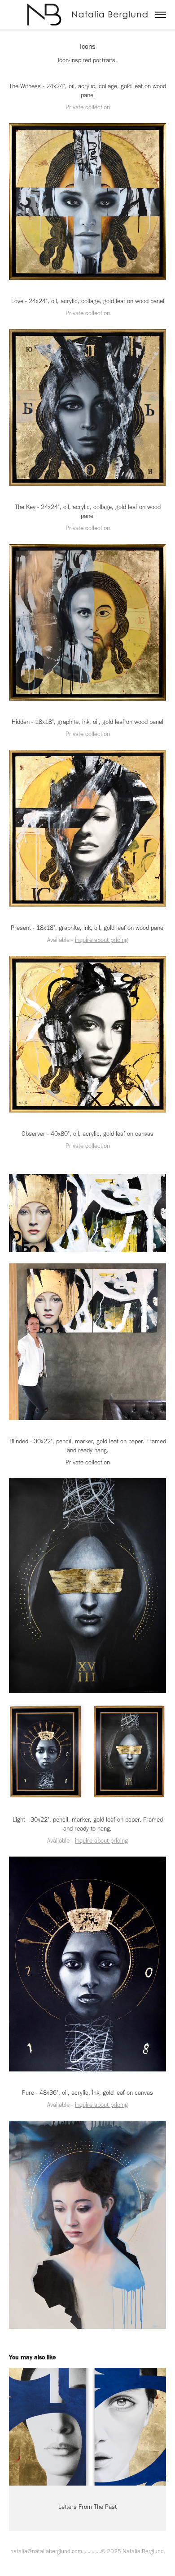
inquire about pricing (101, 940)
